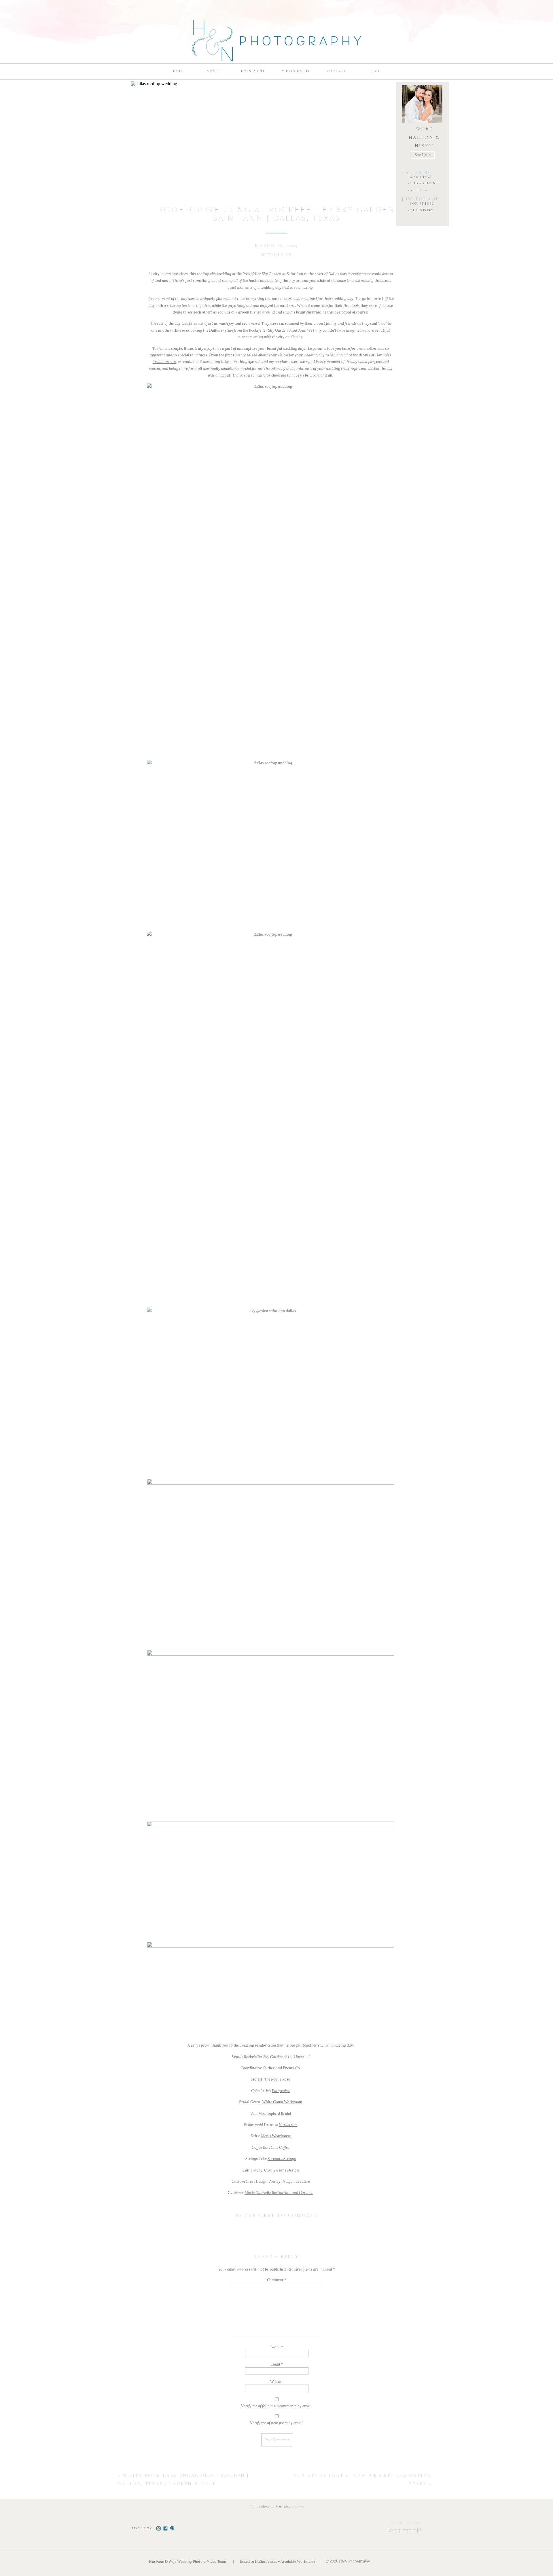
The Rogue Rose (277, 2079)
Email (277, 2364)
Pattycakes (281, 2091)
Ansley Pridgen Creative (290, 2181)
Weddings (277, 255)
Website (277, 2382)
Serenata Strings (282, 2159)
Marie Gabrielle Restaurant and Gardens (279, 2193)
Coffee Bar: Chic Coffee (271, 2147)
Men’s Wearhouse (276, 2136)
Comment (277, 2280)
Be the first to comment (277, 2215)
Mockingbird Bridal (275, 2114)
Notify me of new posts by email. (277, 2423)
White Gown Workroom (282, 2102)
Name (277, 2347)
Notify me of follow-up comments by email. (277, 2406)
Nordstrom (288, 2125)
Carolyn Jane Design (282, 2170)
